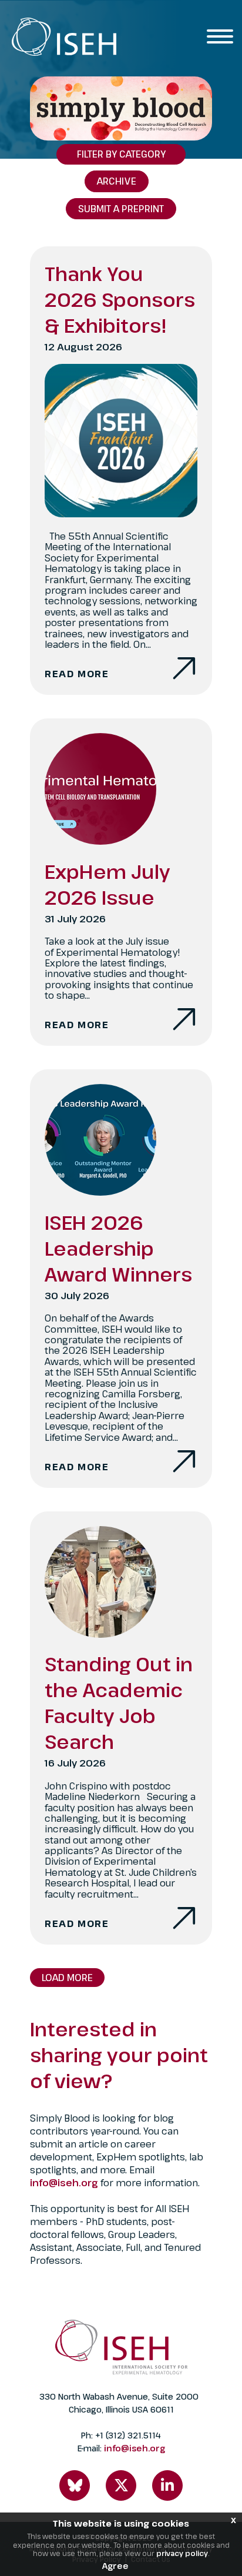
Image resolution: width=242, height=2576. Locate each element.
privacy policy (182, 2553)
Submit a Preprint (121, 209)
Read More (77, 674)
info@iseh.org (65, 2183)
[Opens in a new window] (75, 2485)
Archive (117, 181)
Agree (115, 2566)
